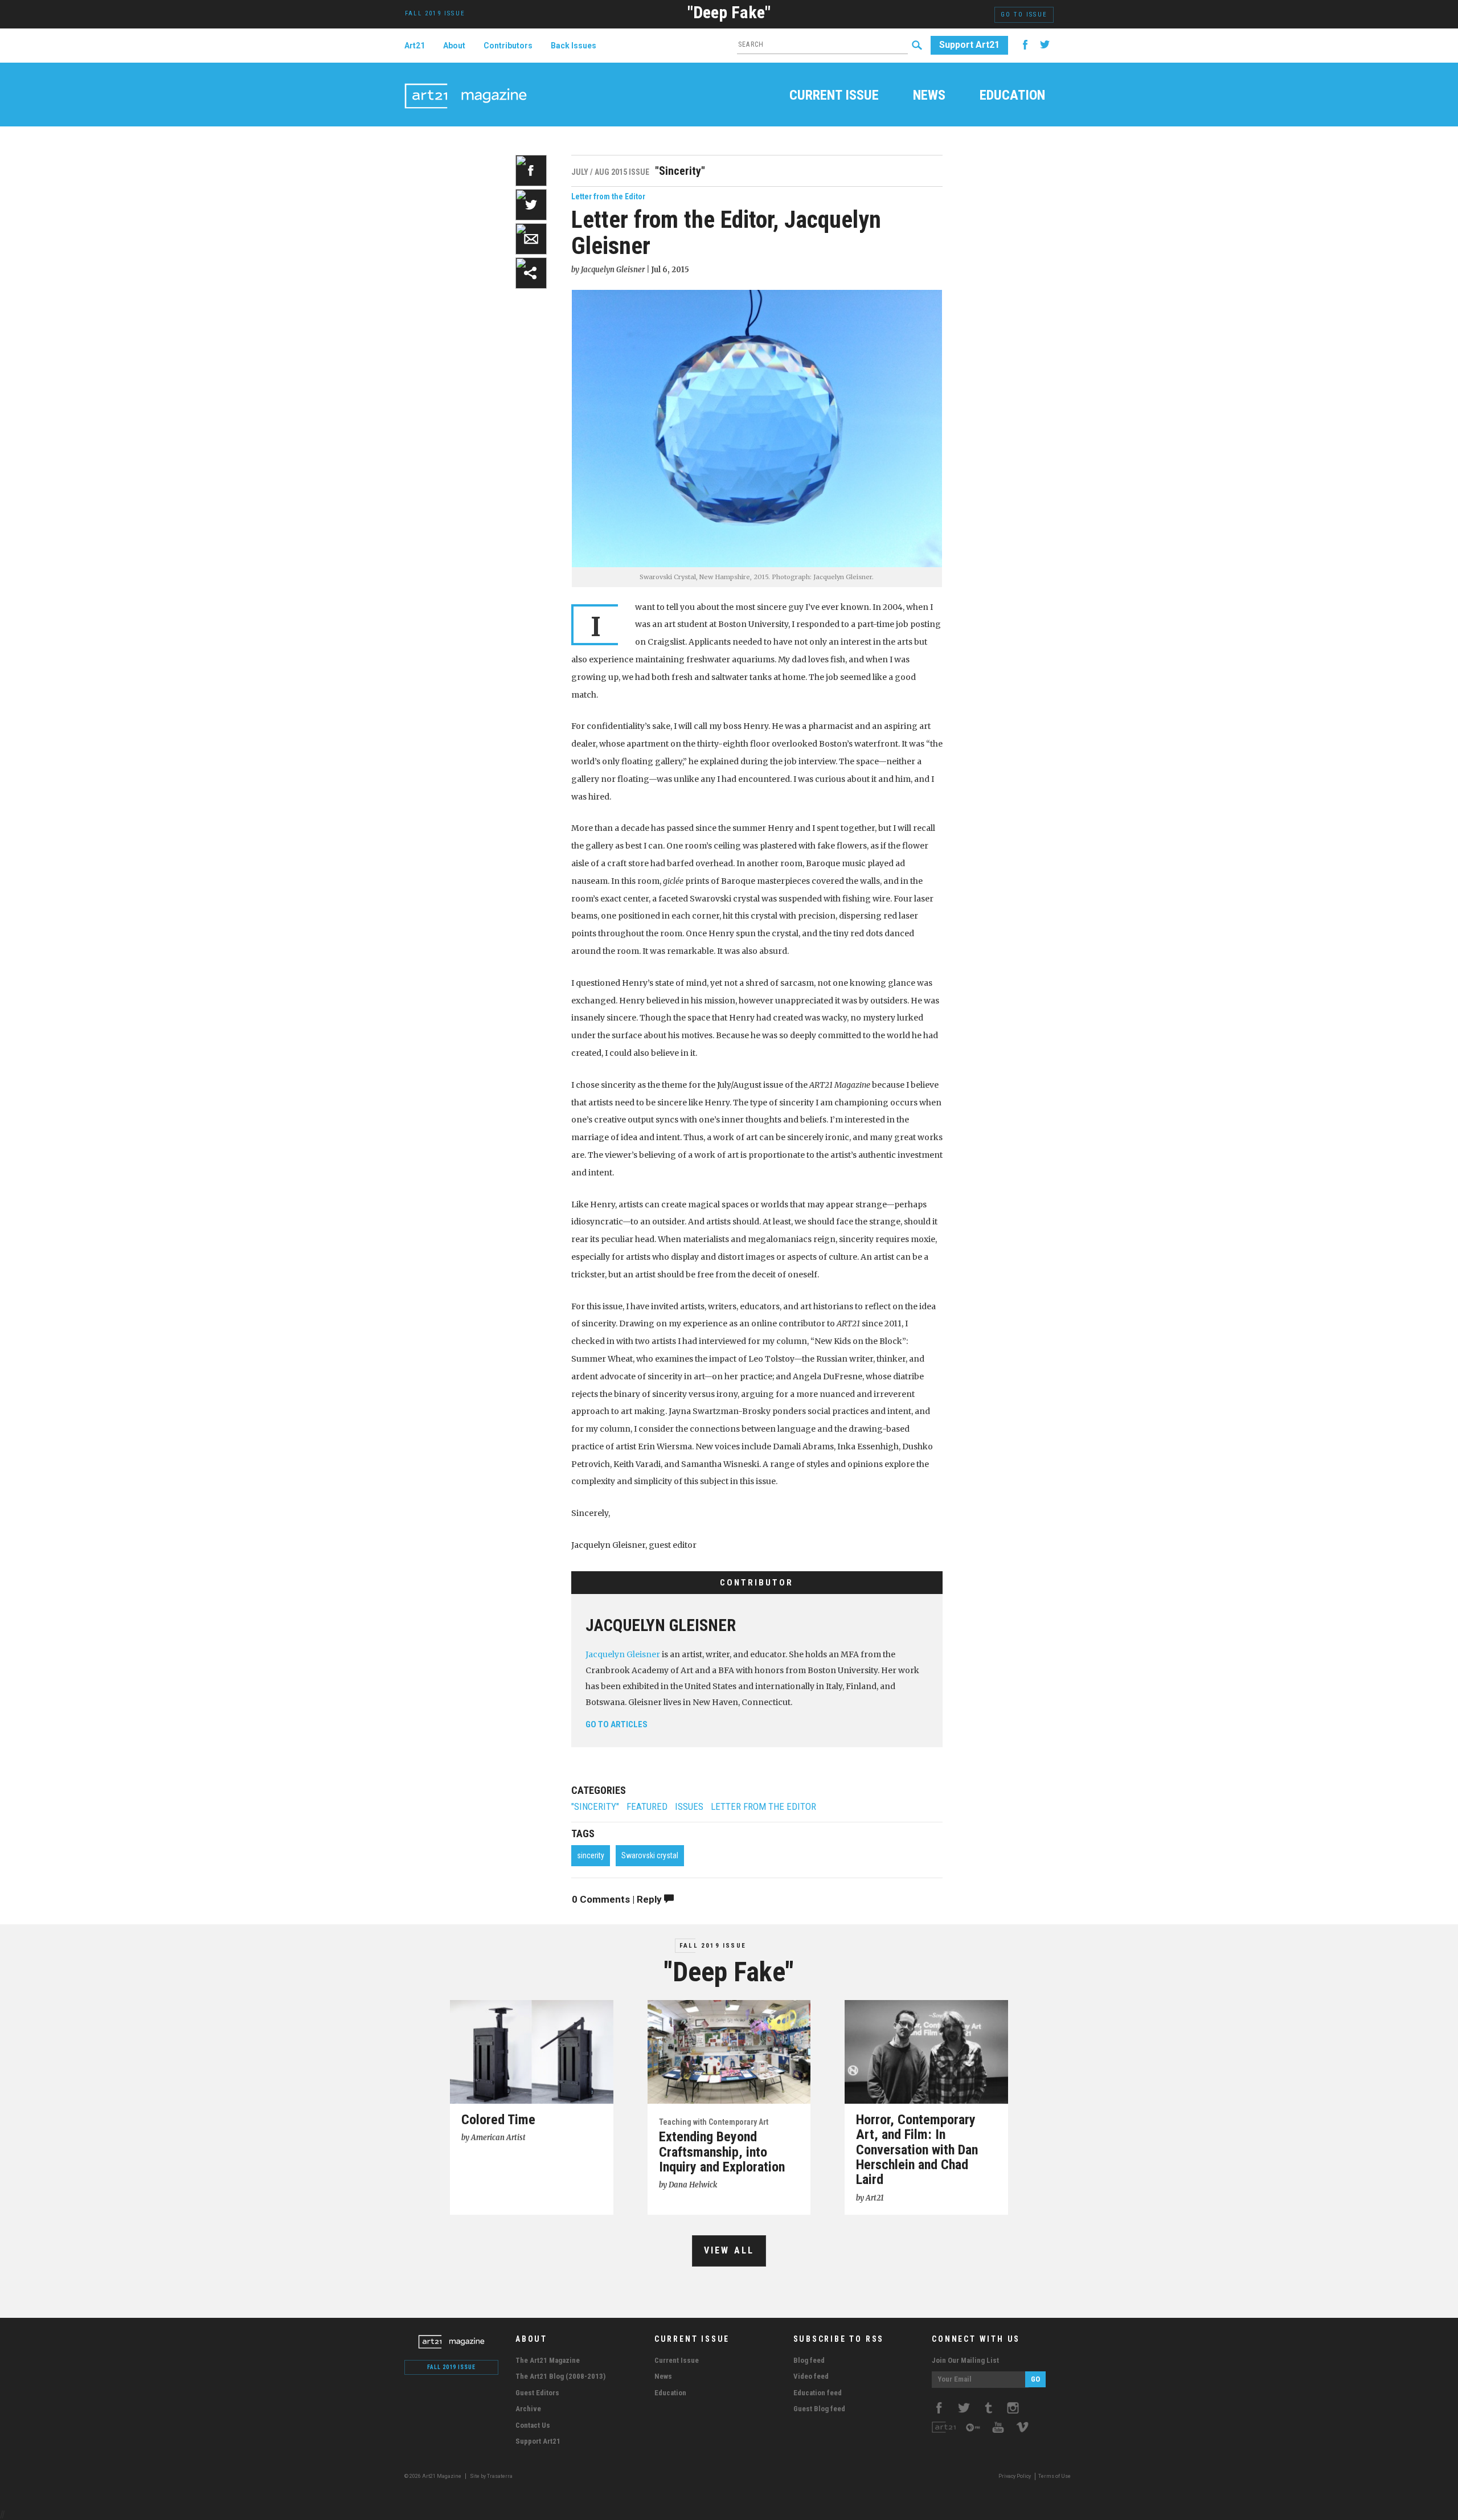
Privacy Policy (1015, 2476)
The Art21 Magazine (548, 2360)
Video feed (811, 2376)
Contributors (508, 46)
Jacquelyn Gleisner (661, 1625)
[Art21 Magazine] (466, 83)
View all (729, 2250)
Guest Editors (537, 2393)
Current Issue (834, 96)
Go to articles (617, 1724)
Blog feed (809, 2360)
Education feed (818, 2393)
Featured (647, 1807)
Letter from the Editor (608, 196)
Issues (689, 1807)
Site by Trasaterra (491, 2476)
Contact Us (533, 2425)
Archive (528, 2409)
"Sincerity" (595, 1807)
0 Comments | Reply (618, 1899)
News (929, 96)
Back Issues (574, 46)
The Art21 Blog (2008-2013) (560, 2376)
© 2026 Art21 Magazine (433, 2476)
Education (1012, 96)
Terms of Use (1054, 2476)
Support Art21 (969, 45)
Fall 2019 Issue (713, 1946)
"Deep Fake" (729, 12)
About (454, 46)
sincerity (591, 1855)
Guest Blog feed (819, 2409)
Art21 (415, 46)
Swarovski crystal (650, 1855)
